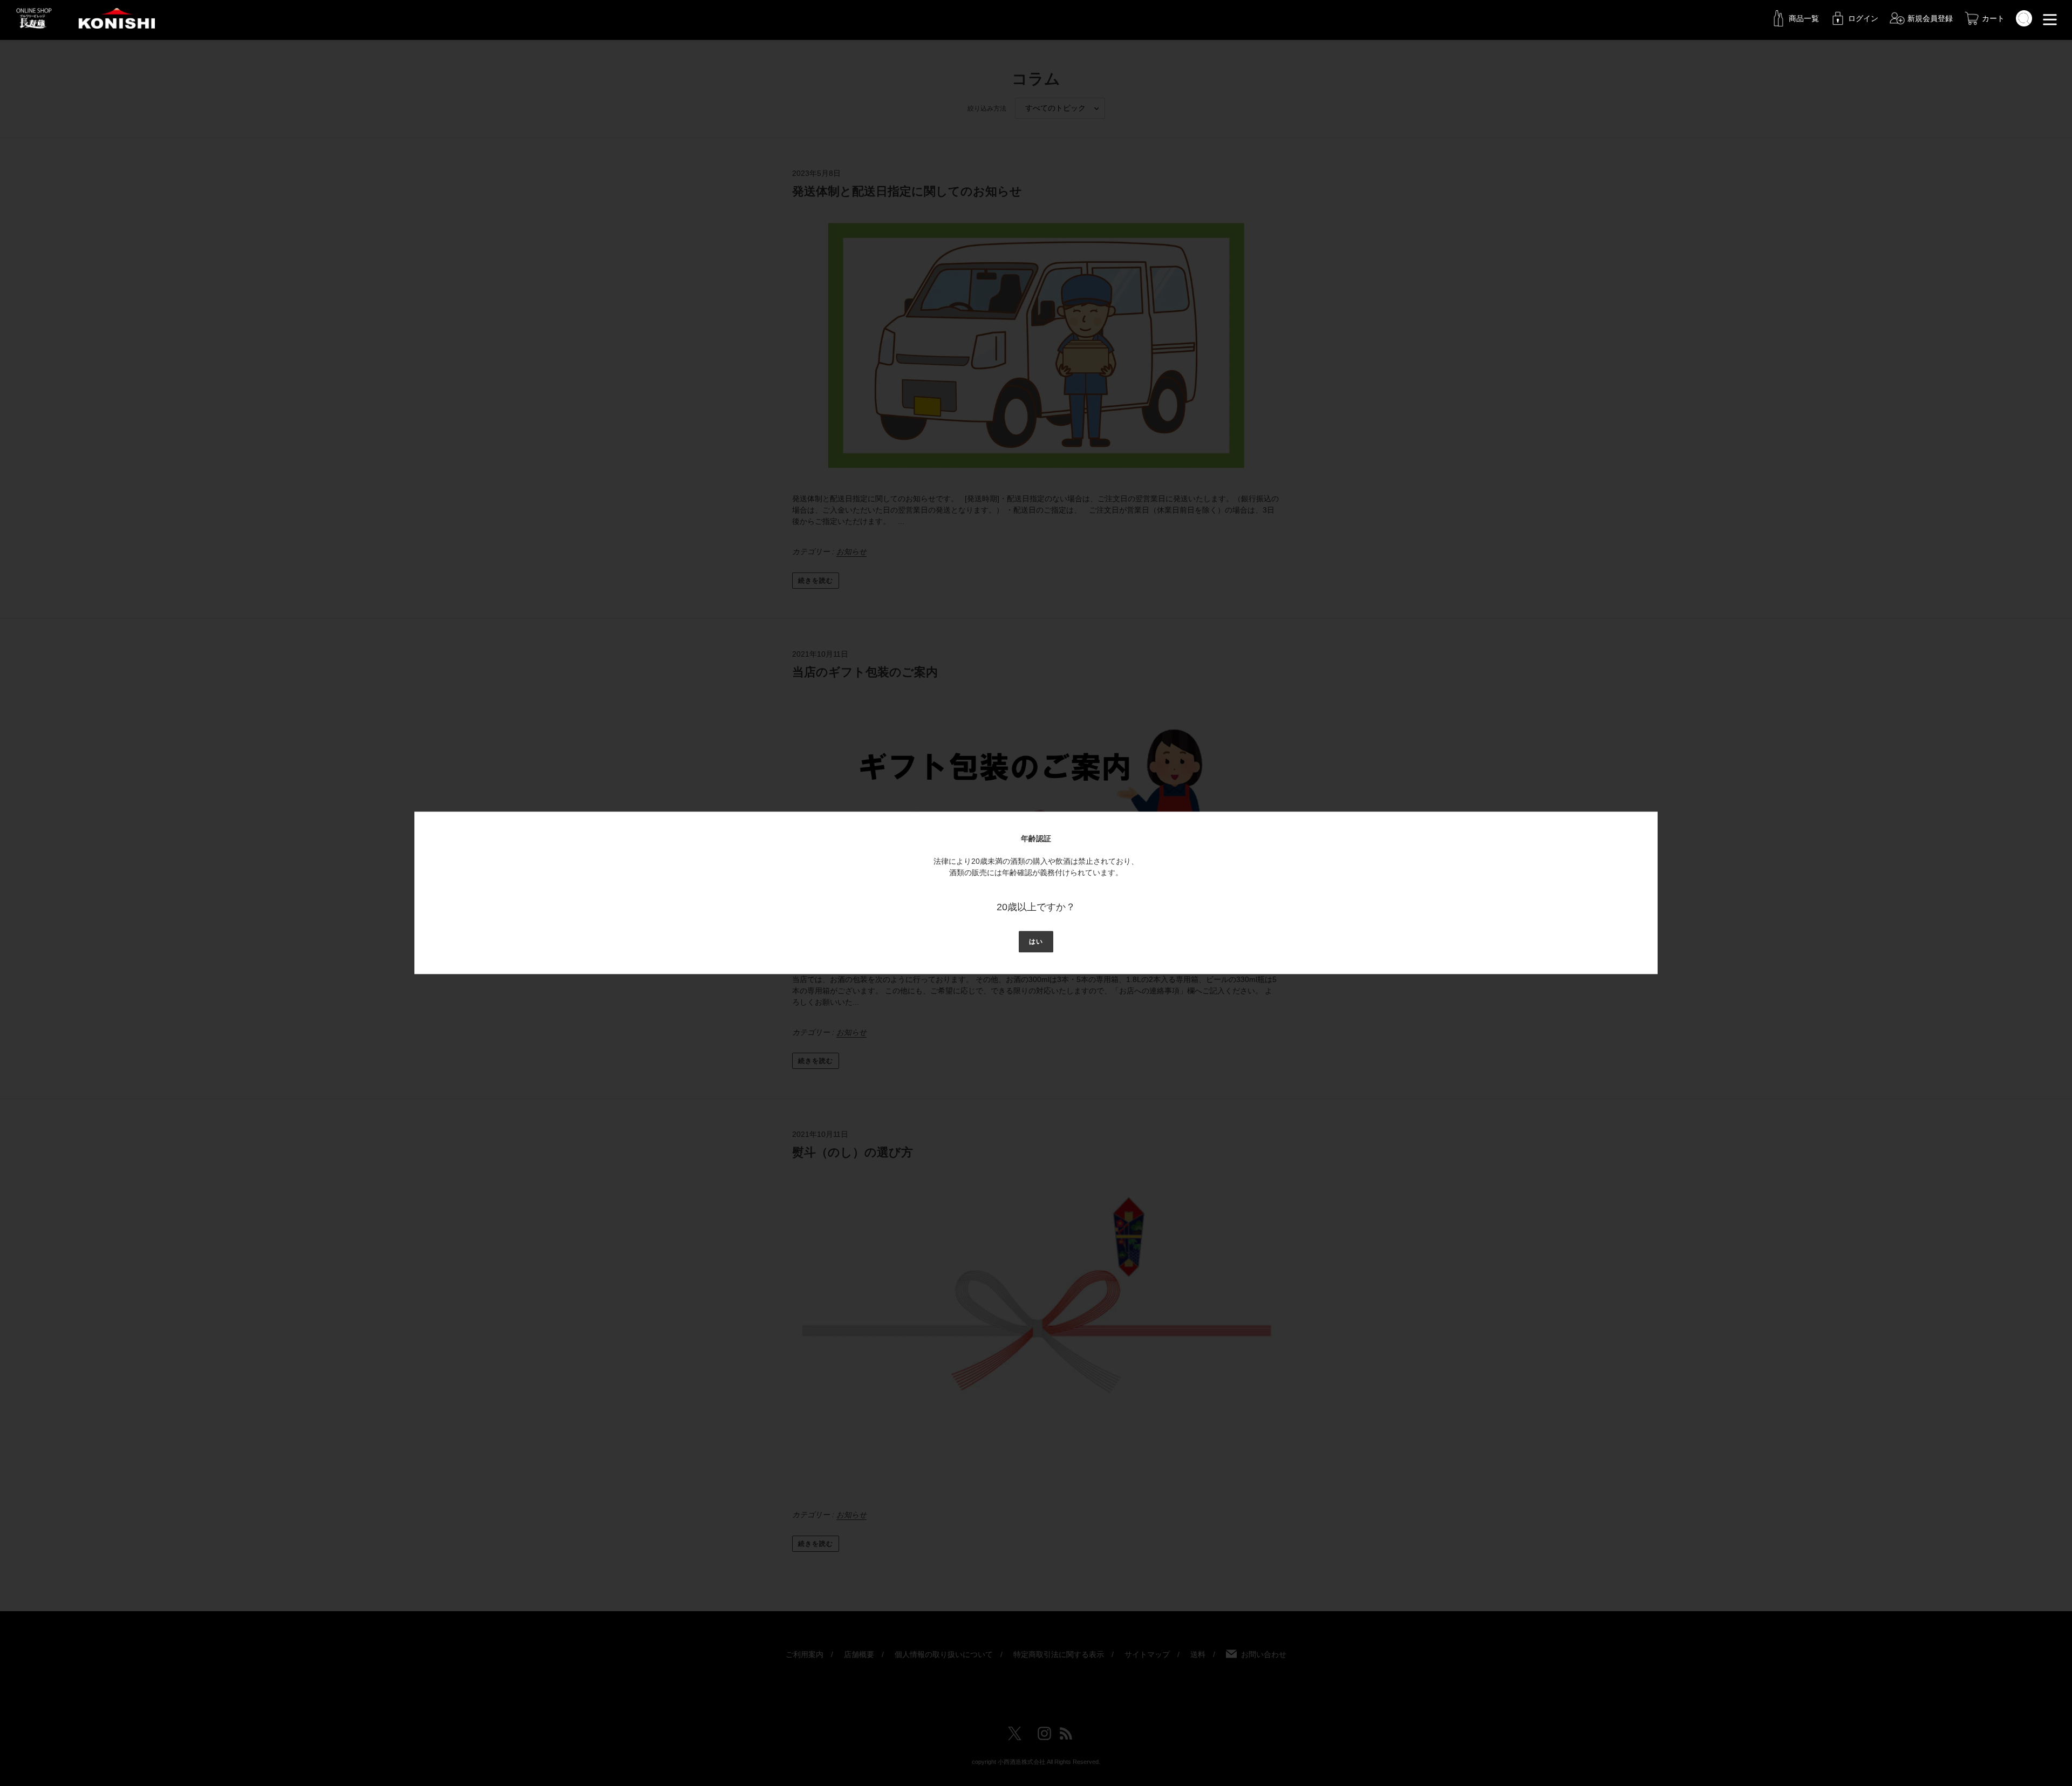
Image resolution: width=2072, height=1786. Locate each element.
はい (1036, 942)
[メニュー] (2050, 18)
